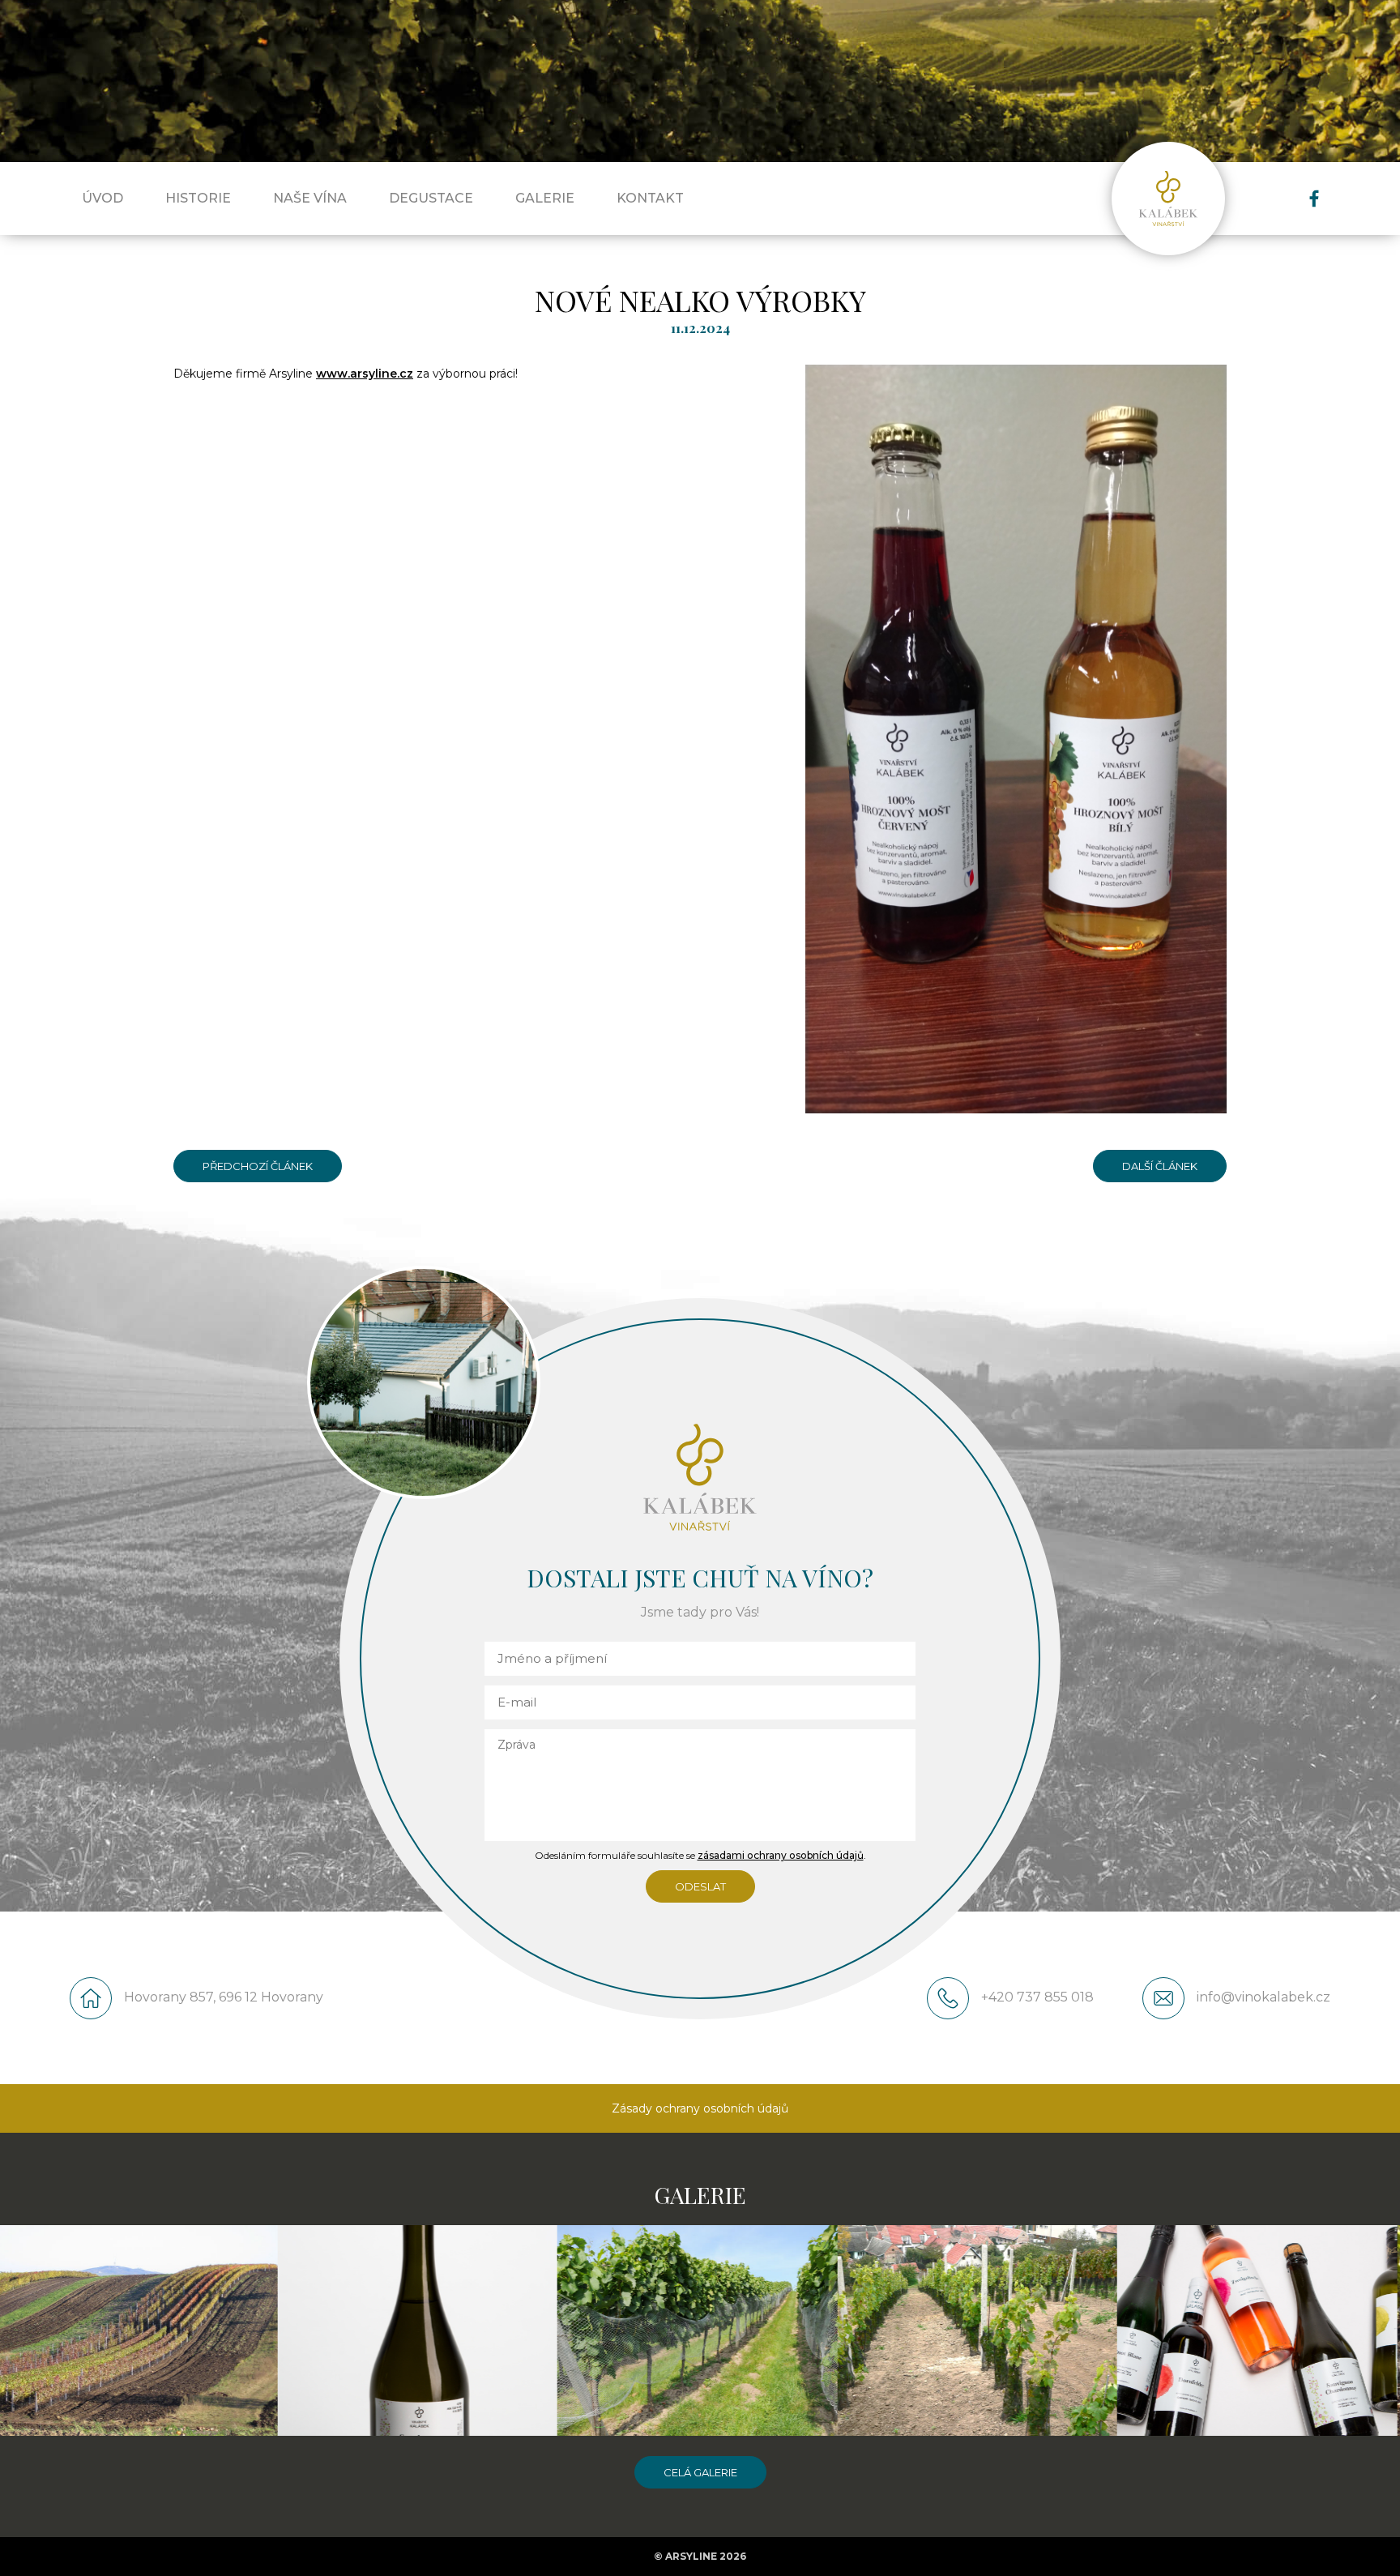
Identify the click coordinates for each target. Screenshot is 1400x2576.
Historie (198, 198)
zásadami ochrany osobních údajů (781, 1855)
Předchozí (258, 1161)
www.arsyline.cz (365, 374)
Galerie (545, 198)
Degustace (431, 198)
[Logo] (1168, 199)
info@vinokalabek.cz (1263, 1997)
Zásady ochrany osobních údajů (700, 2108)
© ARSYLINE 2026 (700, 2556)
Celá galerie (700, 2472)
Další (1160, 1161)
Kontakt (650, 198)
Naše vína (310, 198)
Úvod (102, 198)
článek (1176, 1166)
